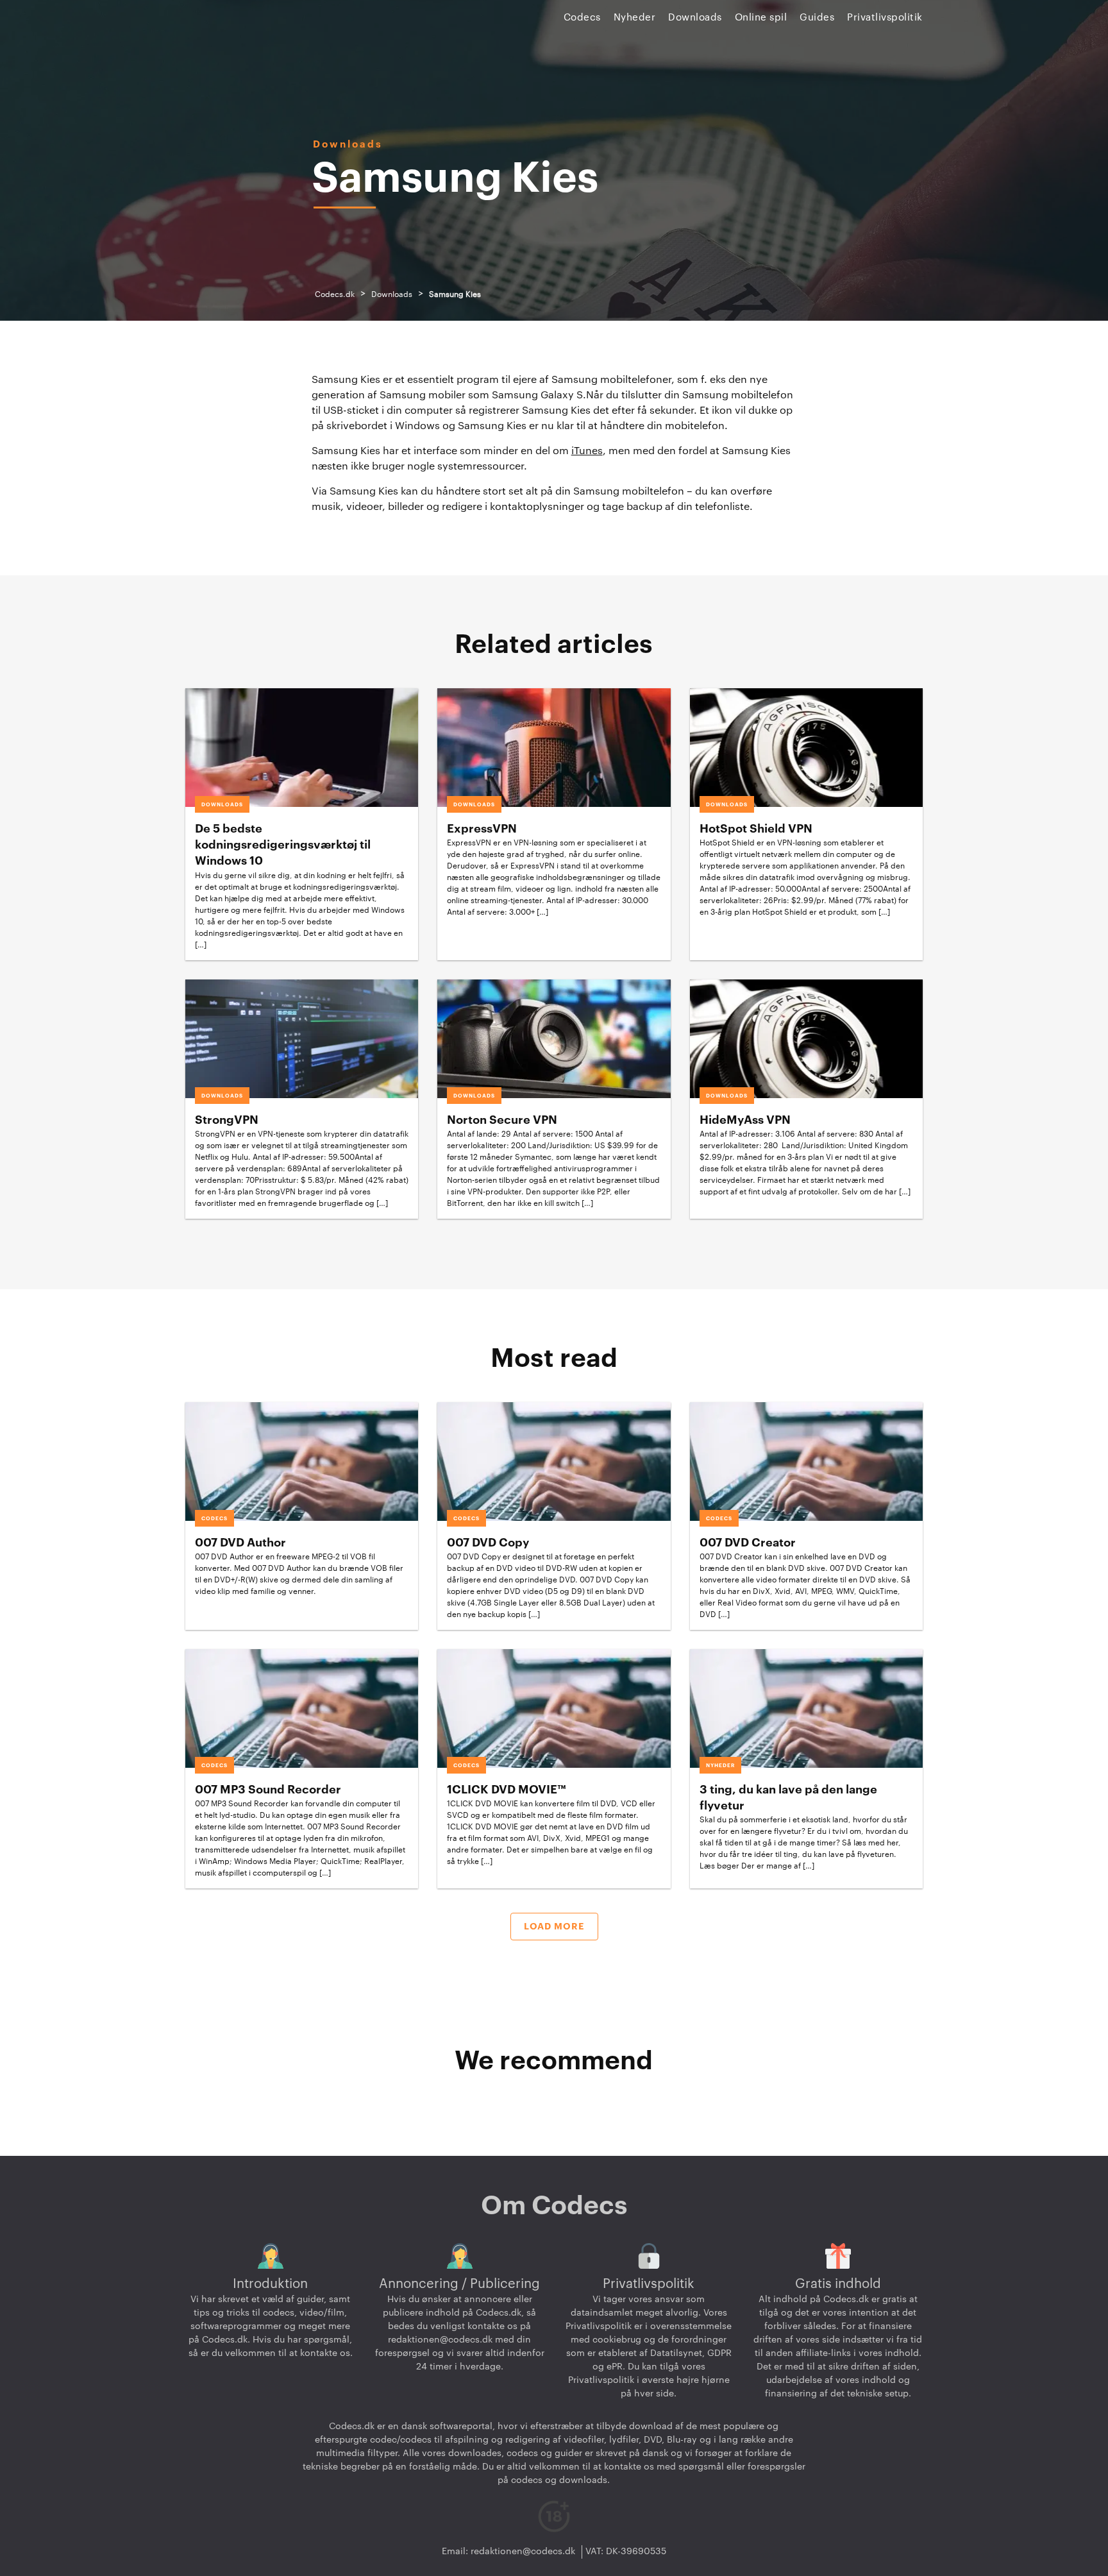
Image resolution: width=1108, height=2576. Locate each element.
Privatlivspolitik (885, 18)
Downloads (695, 18)
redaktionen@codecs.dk (440, 2340)
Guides (817, 18)
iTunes (587, 451)
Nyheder (635, 18)
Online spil (761, 18)
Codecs (582, 18)
